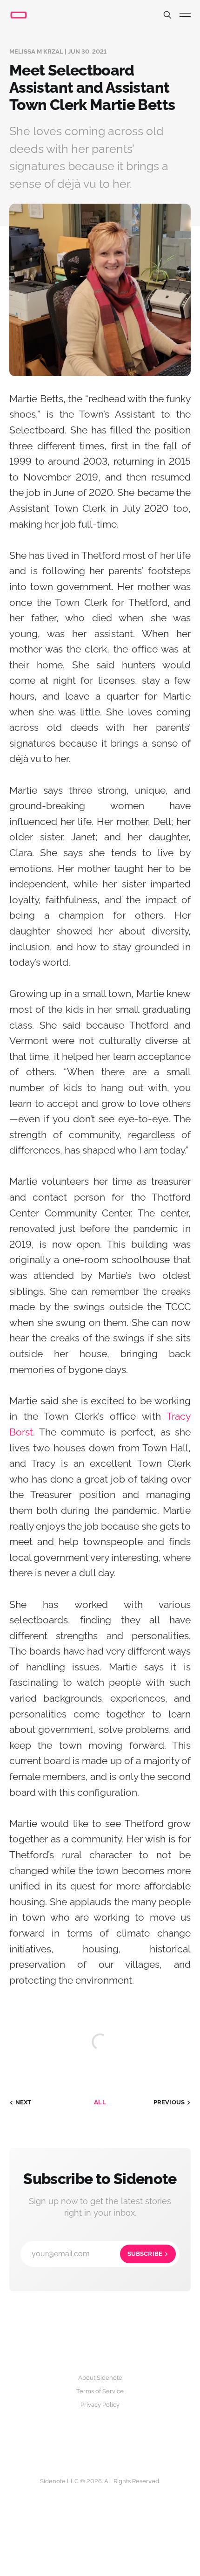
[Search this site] (167, 15)
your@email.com (97, 2254)
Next (23, 2102)
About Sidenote (100, 2378)
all (100, 2102)
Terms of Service (100, 2391)
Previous (169, 2102)
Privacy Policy (100, 2405)
